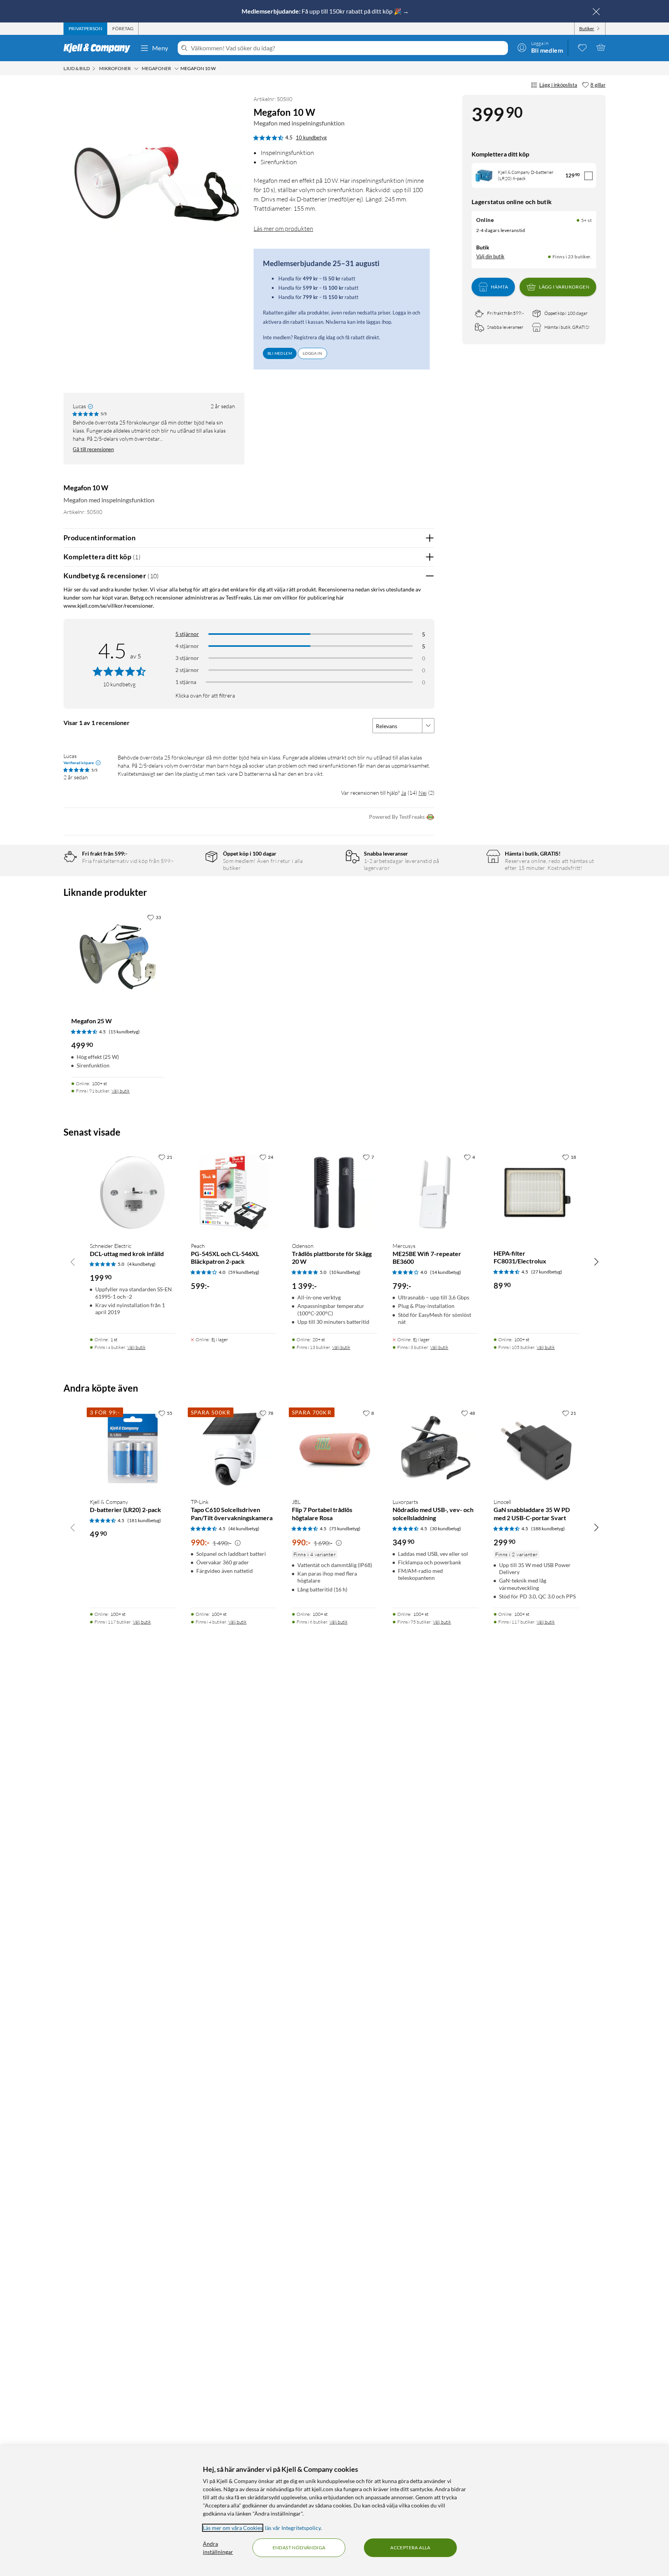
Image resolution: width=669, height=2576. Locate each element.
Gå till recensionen (93, 449)
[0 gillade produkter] (582, 47)
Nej (423, 793)
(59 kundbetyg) (244, 1272)
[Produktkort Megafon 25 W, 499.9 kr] (118, 957)
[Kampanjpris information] (238, 1543)
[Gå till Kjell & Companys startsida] (99, 48)
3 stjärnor (187, 658)
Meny (160, 48)
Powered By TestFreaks (397, 817)
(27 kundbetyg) (547, 1272)
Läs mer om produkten (283, 229)
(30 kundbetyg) (446, 1529)
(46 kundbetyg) (244, 1529)
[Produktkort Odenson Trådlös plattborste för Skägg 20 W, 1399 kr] (335, 1193)
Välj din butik (490, 256)
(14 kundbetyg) (446, 1272)
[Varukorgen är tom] (601, 47)
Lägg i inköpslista (558, 85)
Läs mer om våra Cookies (233, 2528)
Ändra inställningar (218, 2548)
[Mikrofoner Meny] (136, 69)
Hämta (499, 287)
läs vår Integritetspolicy (293, 2528)
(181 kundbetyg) (144, 1520)
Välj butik (121, 1091)
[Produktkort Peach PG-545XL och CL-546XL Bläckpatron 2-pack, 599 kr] (234, 1193)
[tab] (85, 29)
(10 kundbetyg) (345, 1272)
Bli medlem (280, 353)
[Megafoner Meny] (177, 69)
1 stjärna (186, 682)
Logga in (312, 353)
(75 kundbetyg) (345, 1529)
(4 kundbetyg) (142, 1264)
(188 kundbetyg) (548, 1529)
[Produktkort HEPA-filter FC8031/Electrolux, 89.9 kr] (536, 1193)
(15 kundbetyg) (124, 1032)
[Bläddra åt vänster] (73, 1262)
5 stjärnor (187, 634)
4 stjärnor (187, 646)
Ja (404, 793)
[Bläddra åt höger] (596, 1262)
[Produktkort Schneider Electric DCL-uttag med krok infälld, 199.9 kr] (133, 1193)
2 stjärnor (187, 670)
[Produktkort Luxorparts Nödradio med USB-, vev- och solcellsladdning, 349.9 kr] (435, 1449)
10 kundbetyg (311, 137)
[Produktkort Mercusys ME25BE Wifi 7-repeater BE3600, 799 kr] (435, 1193)
